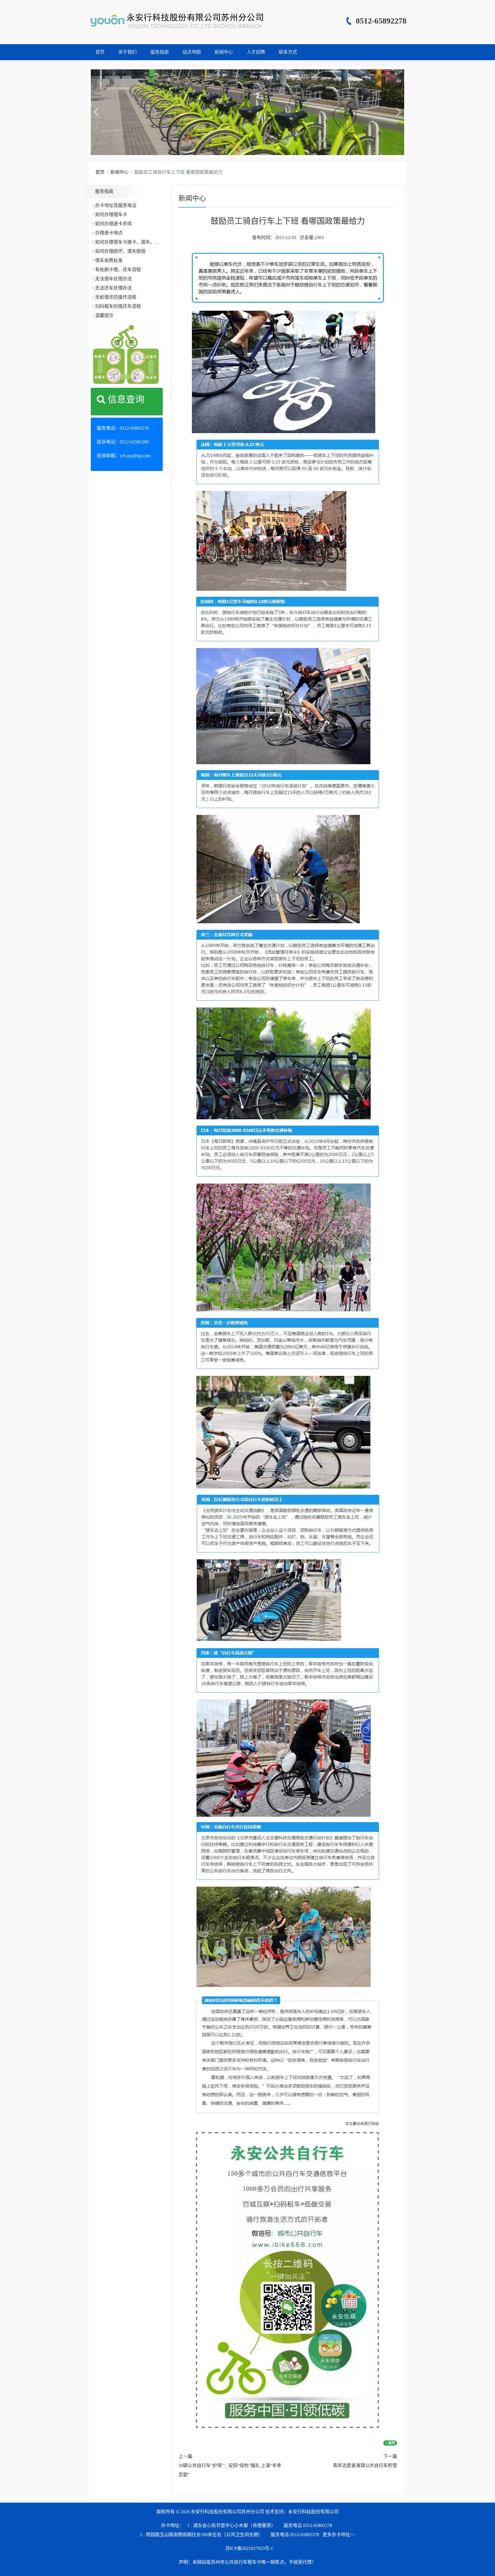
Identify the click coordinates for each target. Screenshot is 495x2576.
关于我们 (127, 52)
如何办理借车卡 (111, 215)
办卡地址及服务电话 (116, 205)
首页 (100, 52)
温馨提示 (104, 315)
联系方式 (288, 52)
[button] (96, 112)
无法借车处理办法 (113, 279)
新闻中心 (224, 52)
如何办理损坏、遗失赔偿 (120, 251)
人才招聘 (256, 52)
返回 (391, 2443)
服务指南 (160, 52)
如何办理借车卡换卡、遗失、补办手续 (134, 242)
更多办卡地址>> (339, 2535)
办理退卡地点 (109, 233)
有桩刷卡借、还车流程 (118, 270)
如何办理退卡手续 (113, 224)
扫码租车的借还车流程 (118, 306)
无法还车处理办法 (113, 288)
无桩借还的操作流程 (116, 297)
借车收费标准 (109, 260)
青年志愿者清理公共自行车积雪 (365, 2466)
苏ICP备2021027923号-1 (249, 2548)
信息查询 (125, 399)
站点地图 (192, 52)
